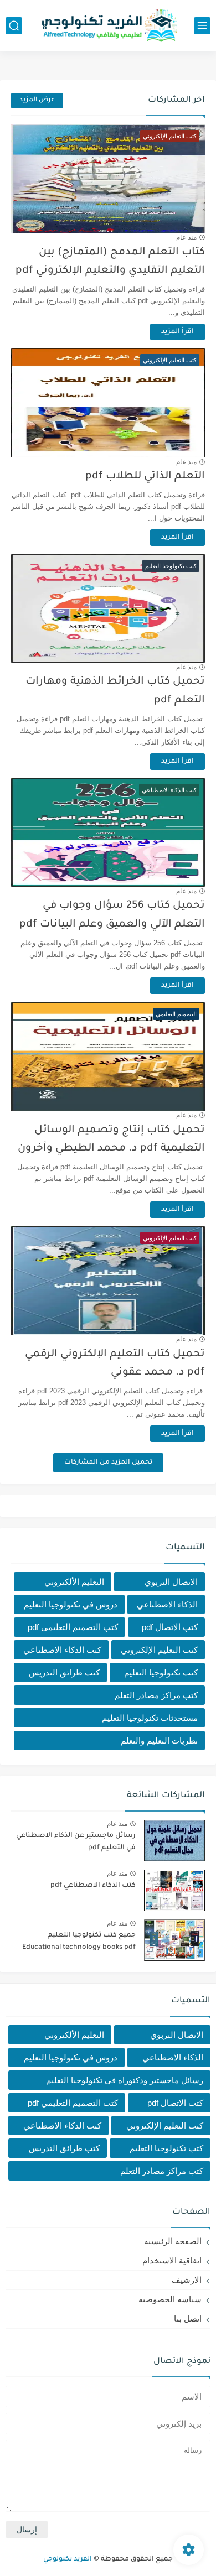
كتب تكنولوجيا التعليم (161, 1672)
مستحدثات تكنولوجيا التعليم (150, 1718)
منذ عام (186, 237)
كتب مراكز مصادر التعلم (156, 1695)
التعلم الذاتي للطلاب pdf (145, 477)
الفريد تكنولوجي (68, 2559)
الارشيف (187, 2280)
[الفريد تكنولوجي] (108, 26)
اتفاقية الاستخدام (172, 2260)
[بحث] (14, 26)
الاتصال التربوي (171, 1582)
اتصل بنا (188, 2319)
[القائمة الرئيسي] (202, 26)
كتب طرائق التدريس (64, 1672)
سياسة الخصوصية (170, 2299)
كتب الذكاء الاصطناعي (62, 1650)
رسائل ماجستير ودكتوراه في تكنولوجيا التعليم (125, 2080)
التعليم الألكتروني (74, 1582)
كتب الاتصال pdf (170, 1627)
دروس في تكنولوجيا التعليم (71, 1604)
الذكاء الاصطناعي (167, 1604)
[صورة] (174, 1841)
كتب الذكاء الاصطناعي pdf (93, 1886)
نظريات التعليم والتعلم (159, 1740)
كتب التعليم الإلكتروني (159, 1650)
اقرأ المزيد (178, 332)
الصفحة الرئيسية (173, 2241)
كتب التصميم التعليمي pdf (73, 1627)
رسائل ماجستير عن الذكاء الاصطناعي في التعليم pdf (76, 1842)
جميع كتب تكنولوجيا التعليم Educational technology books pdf (79, 1942)
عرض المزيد (37, 100)
